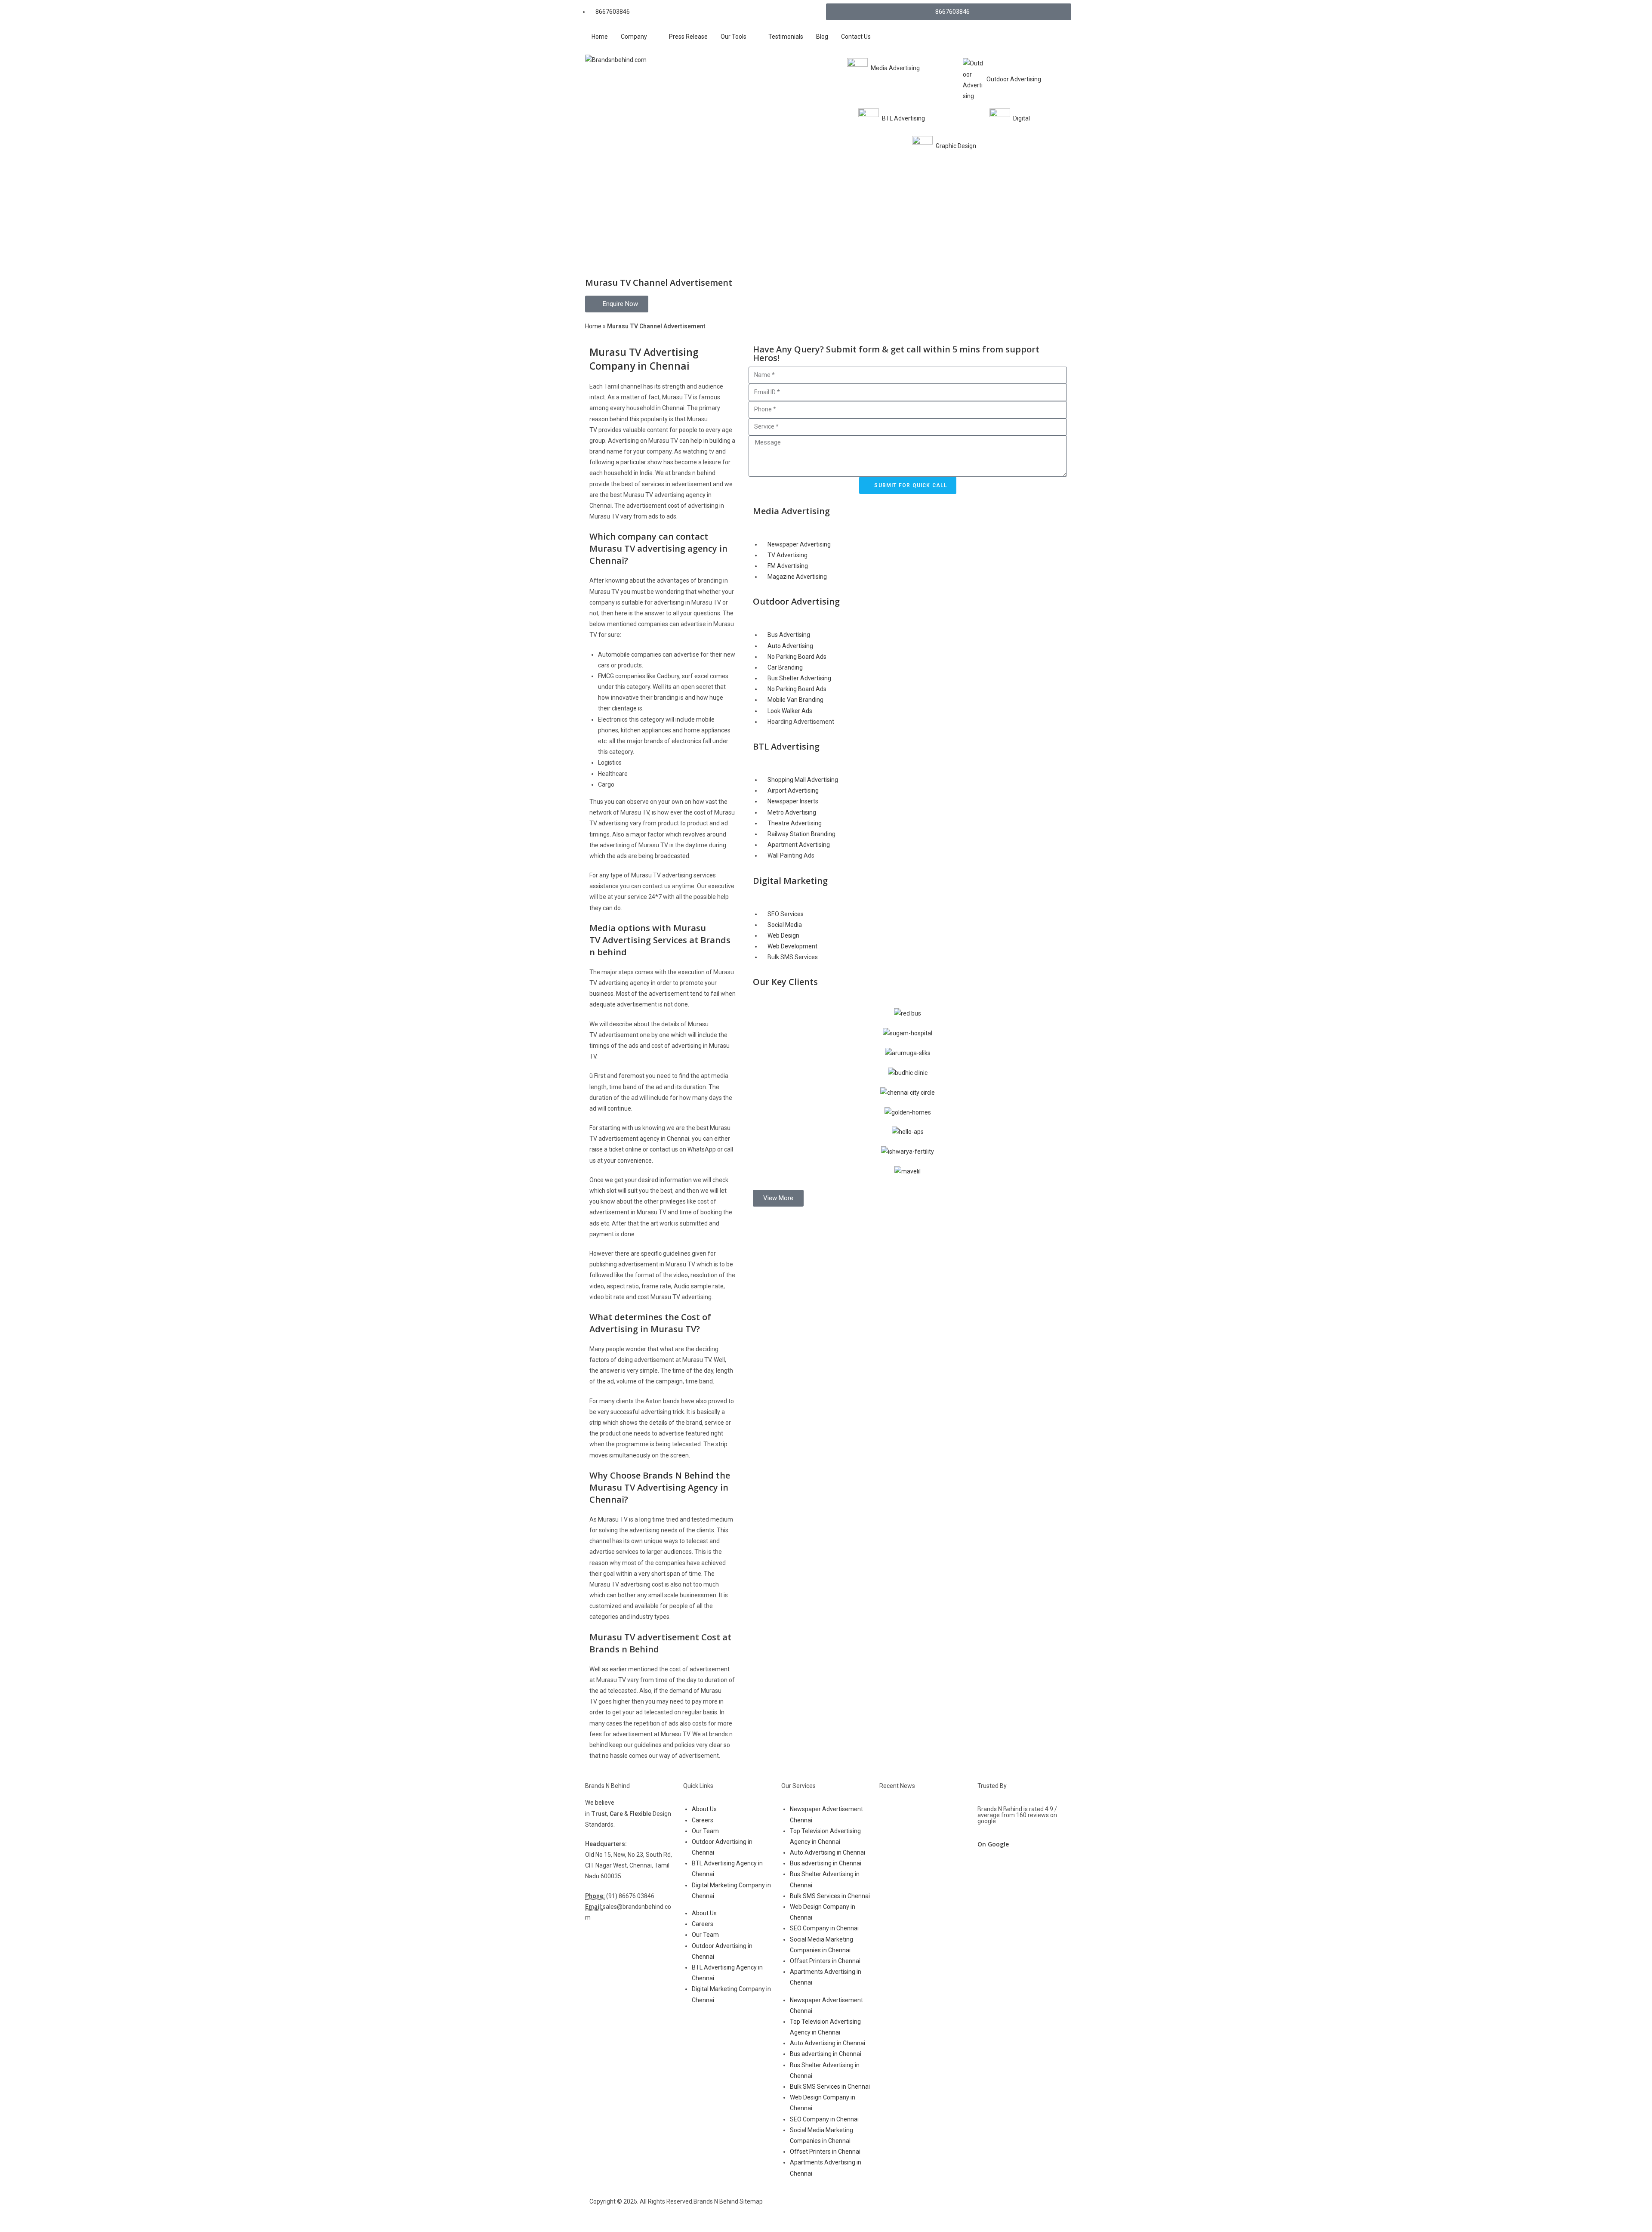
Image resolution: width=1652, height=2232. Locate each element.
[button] (778, 1198)
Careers (703, 1820)
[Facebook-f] (841, 2209)
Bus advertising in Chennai (826, 1863)
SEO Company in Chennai (824, 1928)
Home (593, 326)
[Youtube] (909, 2209)
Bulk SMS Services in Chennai (830, 1896)
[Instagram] (887, 2209)
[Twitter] (864, 2209)
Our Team (705, 1831)
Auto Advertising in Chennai (828, 1852)
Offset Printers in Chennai (825, 1961)
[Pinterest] (955, 2209)
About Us (704, 1809)
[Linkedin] (932, 2209)
